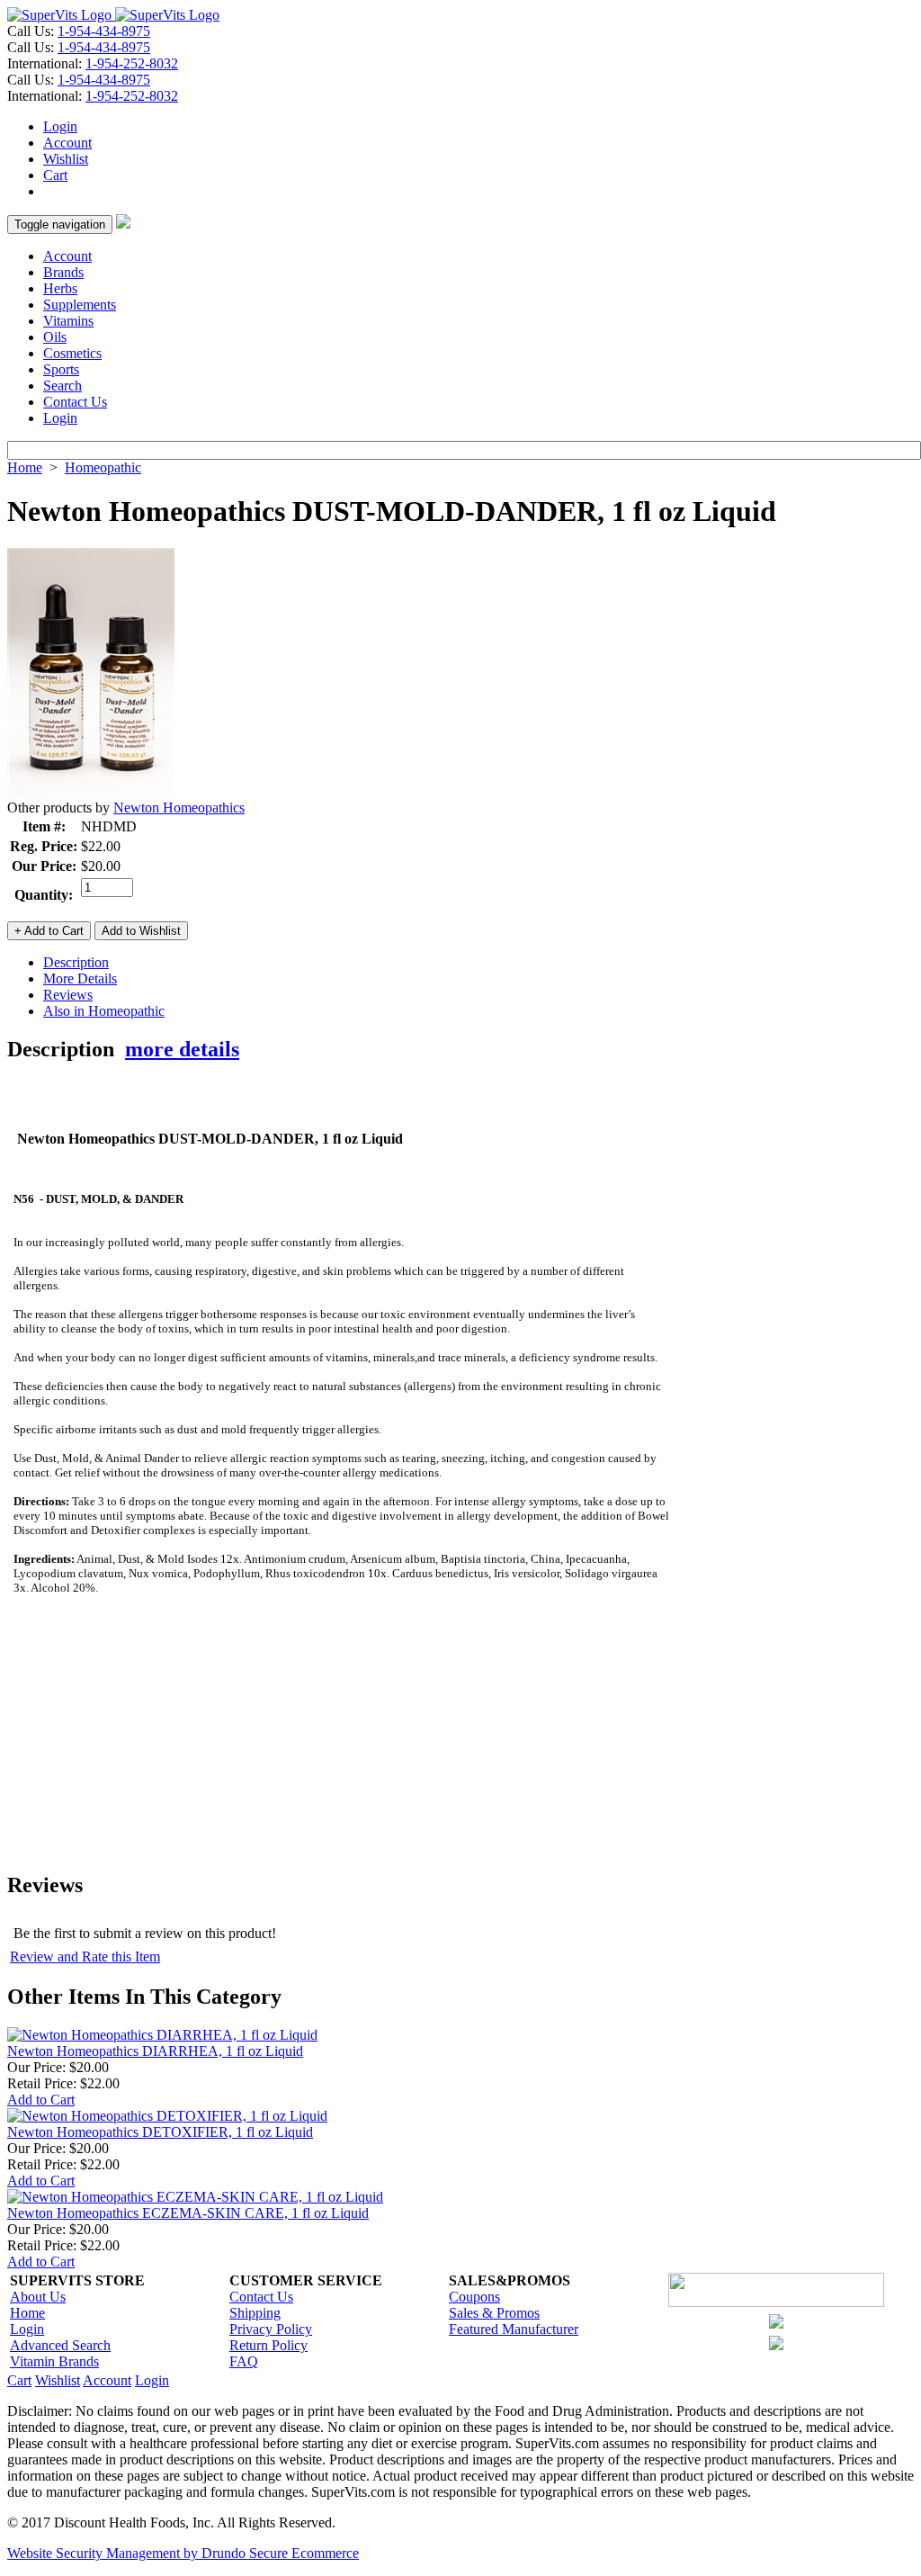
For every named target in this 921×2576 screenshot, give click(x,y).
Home (25, 467)
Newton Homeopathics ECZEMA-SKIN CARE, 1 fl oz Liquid (188, 2213)
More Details (80, 978)
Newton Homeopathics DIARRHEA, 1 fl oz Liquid (155, 2051)
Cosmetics (72, 353)
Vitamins (68, 321)
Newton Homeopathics (179, 808)
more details (182, 1049)
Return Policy (268, 2345)
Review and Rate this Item (85, 1957)
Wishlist (66, 159)
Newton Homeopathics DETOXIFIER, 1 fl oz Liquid (160, 2132)
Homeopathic (103, 467)
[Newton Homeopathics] (91, 795)
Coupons (474, 2297)
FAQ (244, 2361)
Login (60, 126)
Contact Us (75, 402)
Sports (61, 369)
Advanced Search (60, 2345)
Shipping (255, 2313)
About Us (38, 2297)
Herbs (60, 288)
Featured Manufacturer (514, 2329)
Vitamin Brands (54, 2361)
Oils (55, 337)
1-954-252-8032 (132, 63)
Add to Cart (41, 2100)
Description (76, 962)
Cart (55, 175)
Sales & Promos (494, 2313)
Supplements (80, 305)
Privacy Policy (271, 2329)
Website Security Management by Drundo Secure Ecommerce (183, 2553)
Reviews (68, 995)
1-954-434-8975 (104, 31)
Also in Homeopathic (104, 1011)
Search (63, 386)
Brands (63, 272)
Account (67, 143)
